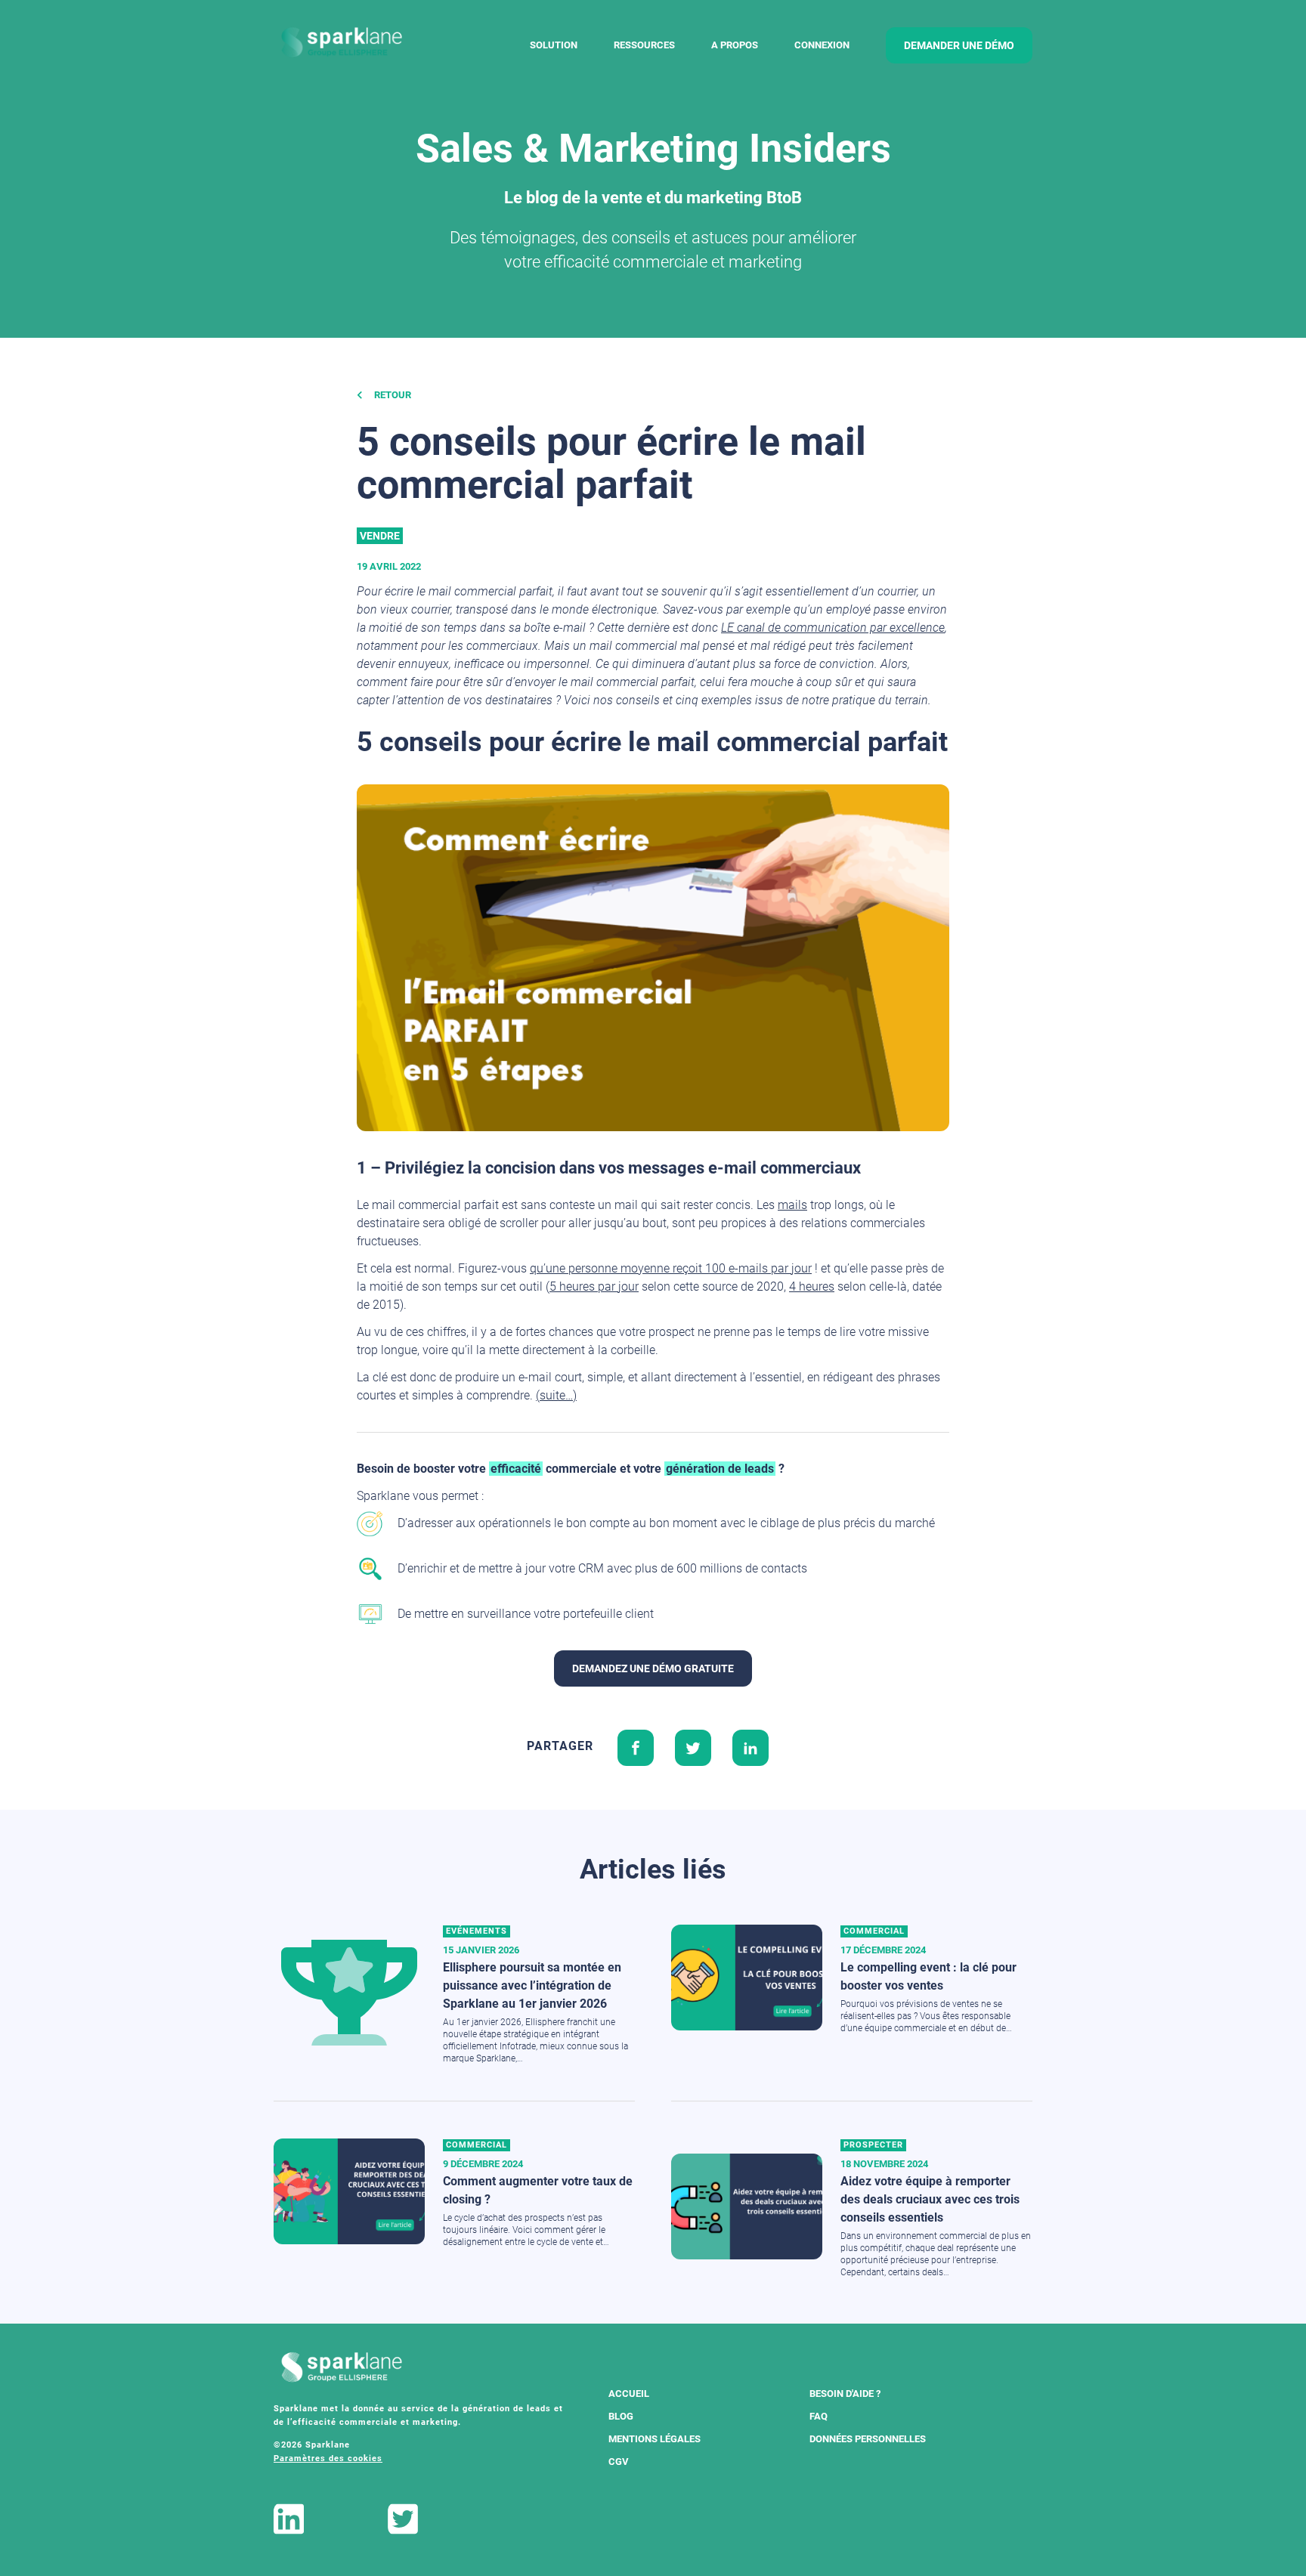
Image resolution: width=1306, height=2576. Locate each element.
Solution (554, 45)
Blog (621, 2416)
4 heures (812, 1286)
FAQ (819, 2416)
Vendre (380, 536)
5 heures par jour (594, 1286)
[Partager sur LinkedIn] (750, 1746)
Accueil (629, 2394)
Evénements (477, 1931)
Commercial (874, 1931)
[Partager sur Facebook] (636, 1746)
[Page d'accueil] (342, 43)
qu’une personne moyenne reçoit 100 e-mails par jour (671, 1268)
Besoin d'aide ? (845, 2394)
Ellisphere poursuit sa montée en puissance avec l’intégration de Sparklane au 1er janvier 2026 (532, 1985)
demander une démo (959, 45)
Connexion (822, 45)
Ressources (644, 45)
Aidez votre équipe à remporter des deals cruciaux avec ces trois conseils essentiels (930, 2199)
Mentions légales (655, 2439)
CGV (619, 2462)
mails (792, 1205)
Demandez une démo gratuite (653, 1668)
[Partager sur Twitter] (693, 1746)
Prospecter (873, 2145)
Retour (391, 395)
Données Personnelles (868, 2439)
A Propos (735, 45)
